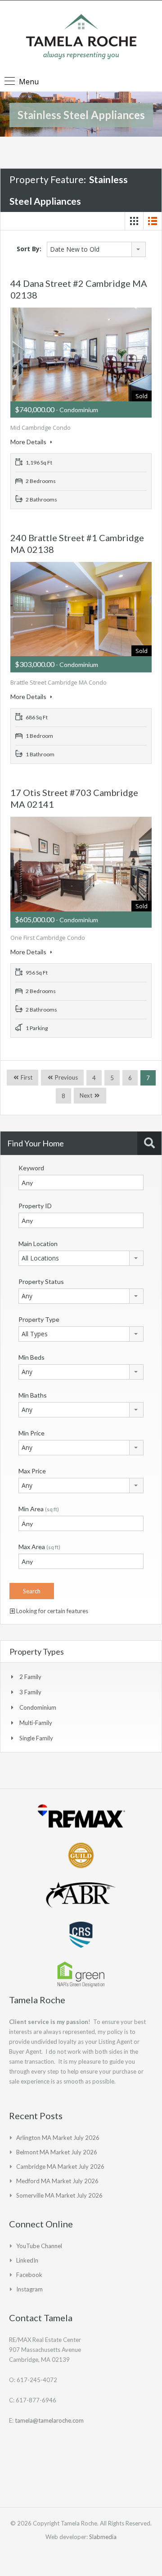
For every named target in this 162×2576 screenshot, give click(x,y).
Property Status (41, 1281)
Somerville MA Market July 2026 (59, 2195)
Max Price (32, 1471)
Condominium (38, 1707)
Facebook (29, 2275)
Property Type (39, 1319)
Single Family (36, 1738)
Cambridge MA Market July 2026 (60, 2167)
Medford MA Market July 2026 (57, 2181)
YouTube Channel (39, 2246)
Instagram (29, 2289)
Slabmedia (103, 2537)
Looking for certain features (52, 1611)
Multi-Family (36, 1723)
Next (86, 1095)
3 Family (30, 1692)
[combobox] (96, 249)
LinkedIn (27, 2260)
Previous (66, 1077)
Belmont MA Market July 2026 (57, 2152)
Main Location (38, 1244)
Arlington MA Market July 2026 (58, 2138)
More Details (29, 442)
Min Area (39, 1509)
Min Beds (31, 1357)
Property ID (35, 1206)
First (26, 1077)
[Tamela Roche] (81, 38)
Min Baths (33, 1395)
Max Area (39, 1547)
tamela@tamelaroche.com (49, 2420)
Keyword (31, 1168)
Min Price (31, 1433)
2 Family (30, 1677)
